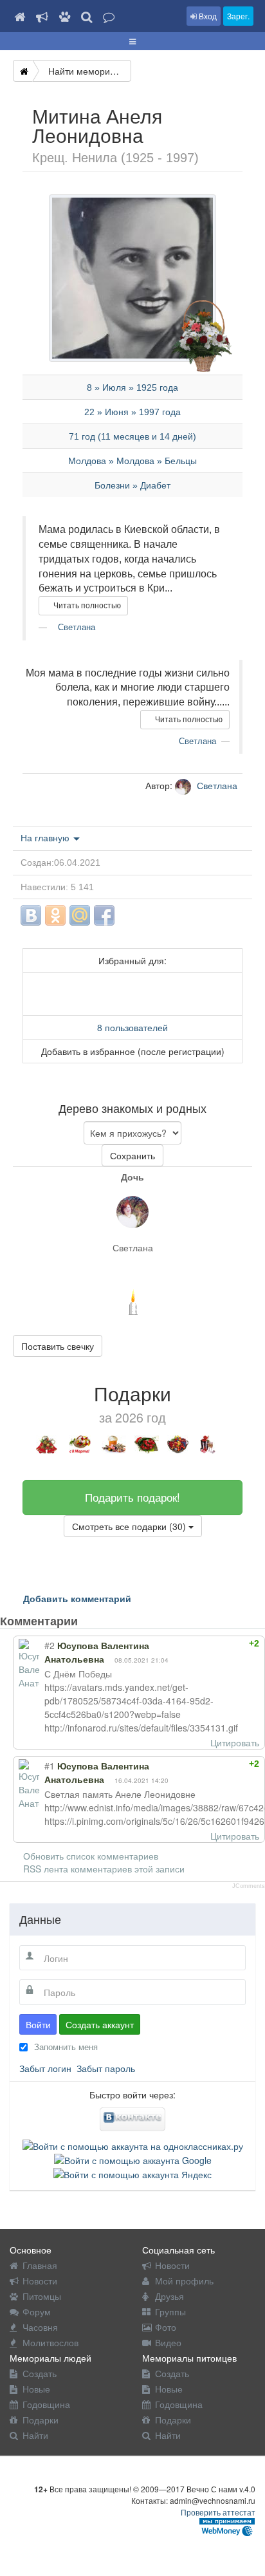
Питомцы (42, 2296)
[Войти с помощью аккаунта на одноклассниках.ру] (133, 2144)
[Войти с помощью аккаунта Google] (133, 2159)
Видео (168, 2342)
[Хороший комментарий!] (210, 1643)
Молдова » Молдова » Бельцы (132, 461)
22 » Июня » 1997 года (132, 412)
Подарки (41, 2420)
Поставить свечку (58, 1346)
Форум (37, 2311)
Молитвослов (50, 2342)
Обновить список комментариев (91, 1856)
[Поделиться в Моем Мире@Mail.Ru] (80, 915)
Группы (170, 2311)
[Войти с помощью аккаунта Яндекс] (132, 2173)
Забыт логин (45, 2068)
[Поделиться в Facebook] (104, 915)
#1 (50, 1766)
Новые (36, 2389)
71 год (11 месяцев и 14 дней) (132, 436)
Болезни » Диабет (132, 485)
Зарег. (238, 16)
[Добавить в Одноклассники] (55, 915)
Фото (166, 2327)
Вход (207, 16)
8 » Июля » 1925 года (132, 387)
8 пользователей (132, 1027)
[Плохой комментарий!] (222, 1643)
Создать (40, 2373)
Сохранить (132, 1155)
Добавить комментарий (77, 1598)
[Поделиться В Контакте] (31, 915)
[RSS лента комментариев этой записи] (89, 1621)
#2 (50, 1645)
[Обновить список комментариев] (102, 1621)
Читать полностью (86, 606)
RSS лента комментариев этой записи (104, 1869)
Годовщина (46, 2404)
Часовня (40, 2327)
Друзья (169, 2296)
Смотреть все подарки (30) (130, 1526)
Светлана (75, 627)
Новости (40, 2281)
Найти (35, 2435)
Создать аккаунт (100, 2024)
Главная (40, 2265)
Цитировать (235, 1742)
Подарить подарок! (132, 1497)
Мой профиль (184, 2281)
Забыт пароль (106, 2068)
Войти (38, 2024)
